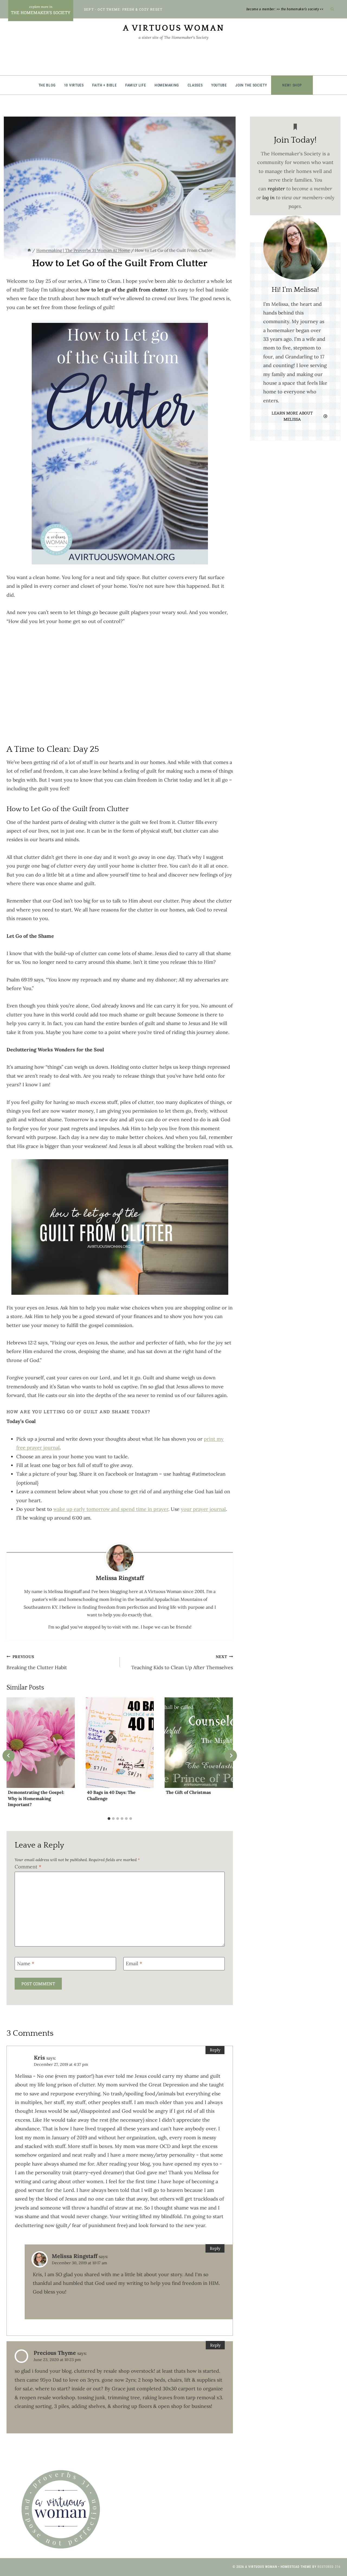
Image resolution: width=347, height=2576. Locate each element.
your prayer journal (203, 1509)
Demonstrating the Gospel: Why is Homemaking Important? (36, 1798)
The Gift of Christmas (188, 1792)
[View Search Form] (332, 9)
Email (134, 1963)
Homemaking (167, 85)
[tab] (109, 1819)
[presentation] (41, 1743)
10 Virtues (74, 85)
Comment (28, 1867)
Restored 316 (329, 2567)
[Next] (231, 1756)
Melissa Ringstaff (75, 2256)
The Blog (47, 85)
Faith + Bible (104, 85)
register (276, 189)
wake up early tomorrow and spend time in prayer (111, 1509)
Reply (215, 2050)
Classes (195, 85)
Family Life (136, 85)
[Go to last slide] (9, 1756)
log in (269, 197)
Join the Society (251, 85)
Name (26, 1963)
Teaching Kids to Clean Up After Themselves (182, 1662)
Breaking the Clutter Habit (37, 1662)
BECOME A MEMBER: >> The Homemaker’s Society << (285, 9)
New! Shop (292, 85)
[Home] (29, 250)
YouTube (219, 85)
